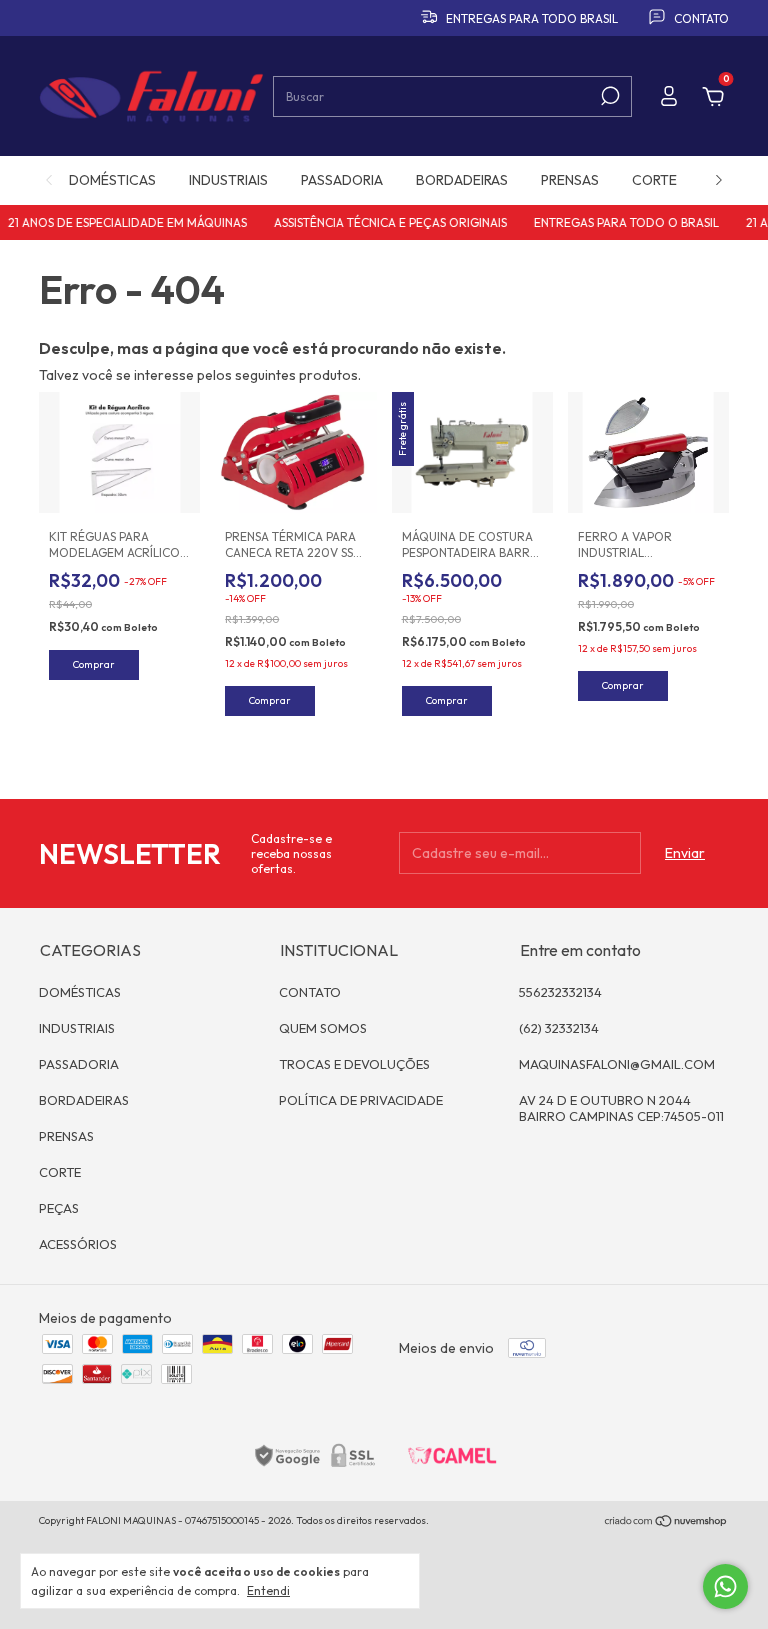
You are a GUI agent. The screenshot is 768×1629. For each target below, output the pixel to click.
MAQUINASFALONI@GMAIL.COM (617, 1064)
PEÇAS (59, 1208)
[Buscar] (608, 96)
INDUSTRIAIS (228, 180)
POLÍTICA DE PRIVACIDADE (361, 1100)
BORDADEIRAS (462, 180)
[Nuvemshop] (666, 1523)
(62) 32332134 (559, 1028)
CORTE (654, 180)
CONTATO (310, 992)
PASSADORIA (342, 180)
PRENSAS (570, 180)
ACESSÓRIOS (78, 1244)
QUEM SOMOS (323, 1028)
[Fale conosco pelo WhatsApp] (725, 1586)
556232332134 (560, 992)
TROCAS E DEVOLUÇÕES (354, 1064)
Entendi (268, 1590)
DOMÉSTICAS (112, 180)
